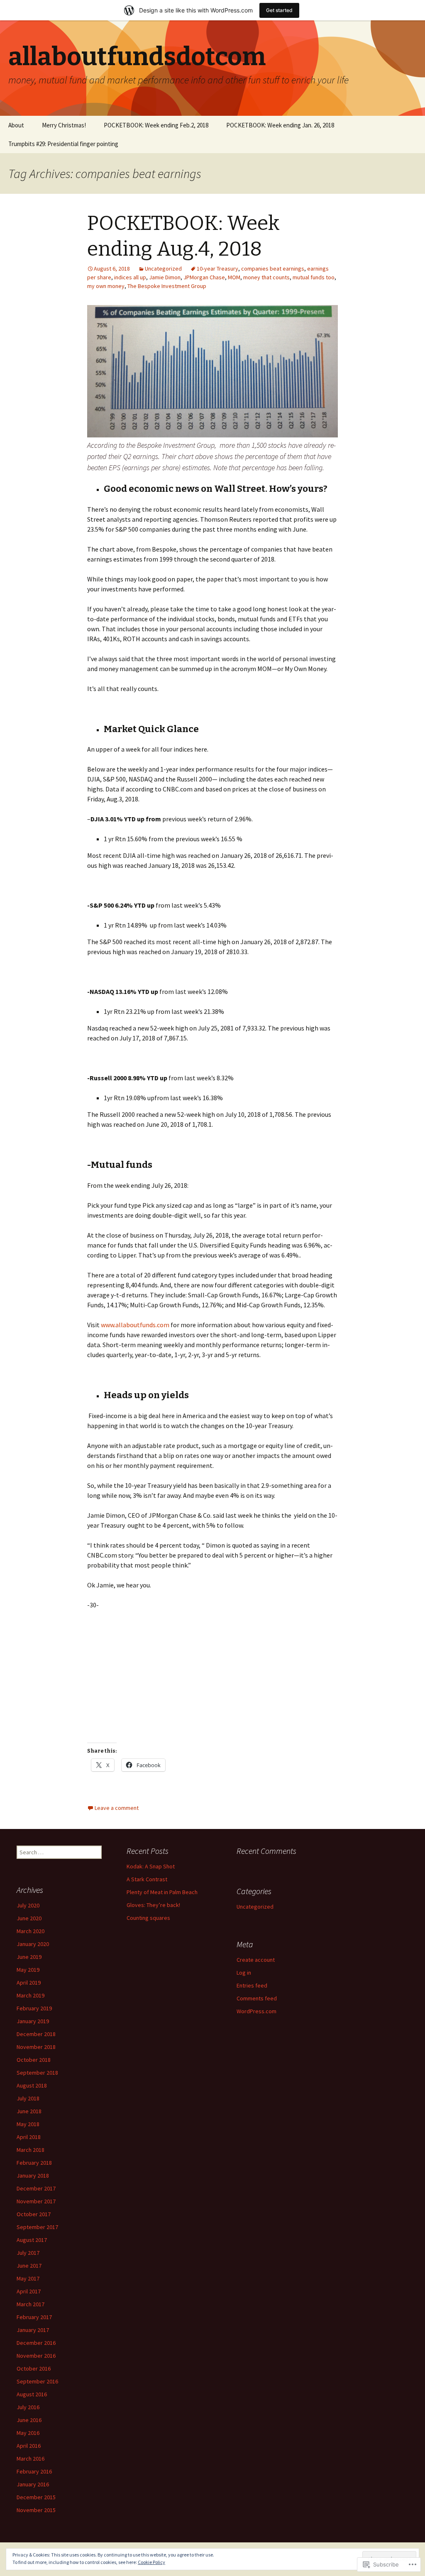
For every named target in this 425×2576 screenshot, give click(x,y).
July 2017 (28, 2253)
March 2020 (31, 1931)
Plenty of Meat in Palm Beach (162, 1892)
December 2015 (36, 2497)
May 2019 (28, 1970)
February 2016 (34, 2471)
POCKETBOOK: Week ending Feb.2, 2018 (156, 125)
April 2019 (29, 1983)
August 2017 (32, 2240)
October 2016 (34, 2368)
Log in (244, 1973)
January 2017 (33, 2330)
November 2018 (36, 2047)
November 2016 (36, 2356)
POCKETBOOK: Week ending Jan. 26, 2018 (280, 125)
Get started (279, 10)
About (16, 125)
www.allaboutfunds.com (135, 1325)
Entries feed (252, 1985)
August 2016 (32, 2394)
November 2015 (36, 2510)
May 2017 (28, 2278)
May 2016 (28, 2433)
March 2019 (31, 1995)
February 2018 (34, 2163)
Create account (256, 1960)
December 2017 (36, 2188)
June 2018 (29, 2111)
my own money (106, 286)
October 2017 (34, 2214)
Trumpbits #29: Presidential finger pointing (63, 144)
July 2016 (28, 2407)
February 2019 (34, 2008)
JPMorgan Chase (204, 277)
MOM (234, 277)
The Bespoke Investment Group (167, 286)
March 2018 (31, 2150)
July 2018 (28, 2098)
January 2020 (33, 1944)
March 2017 (31, 2304)
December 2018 (36, 2034)
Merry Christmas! (64, 125)
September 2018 (37, 2073)
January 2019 (33, 2021)
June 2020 (29, 1918)
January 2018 (33, 2176)
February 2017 (34, 2317)
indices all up (130, 277)
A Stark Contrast (147, 1879)
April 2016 (29, 2446)
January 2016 (33, 2484)
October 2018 (34, 2060)
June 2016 (29, 2420)
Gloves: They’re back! (153, 1905)
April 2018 (29, 2137)
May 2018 (28, 2124)
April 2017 (29, 2291)
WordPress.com (256, 2011)
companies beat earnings (273, 269)
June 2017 (29, 2266)
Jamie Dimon (165, 277)
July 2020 (28, 1905)
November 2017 (36, 2201)
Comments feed (257, 1998)
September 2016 (37, 2381)
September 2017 (37, 2227)
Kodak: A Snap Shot (151, 1866)
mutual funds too (314, 277)
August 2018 (32, 2085)
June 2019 (29, 1957)
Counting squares (148, 1918)
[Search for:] (410, 125)
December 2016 (36, 2343)
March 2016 (31, 2459)
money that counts (266, 277)
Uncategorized (163, 269)
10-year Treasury (217, 269)
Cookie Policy (151, 2562)
